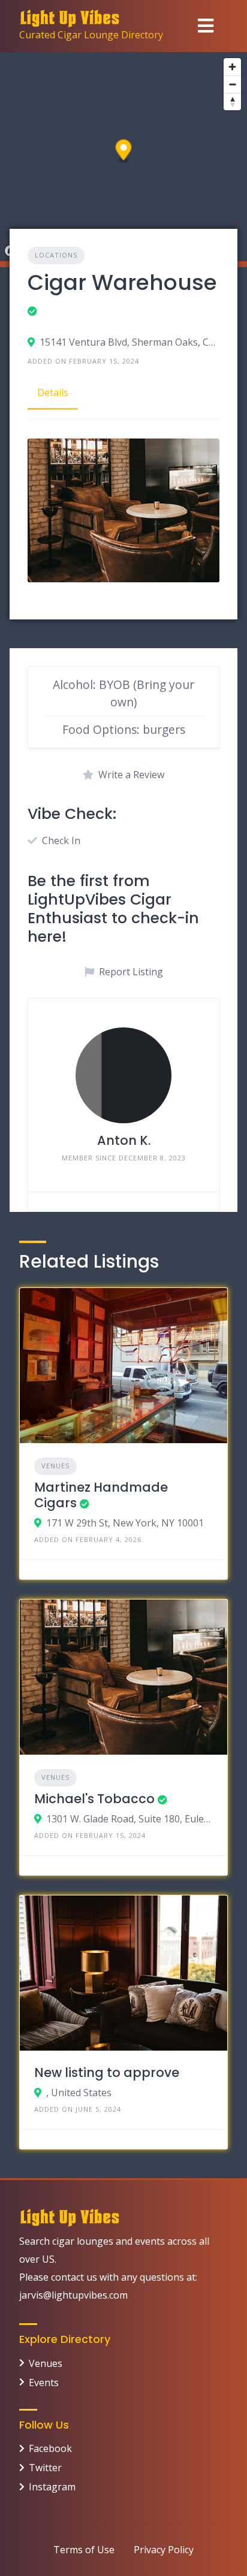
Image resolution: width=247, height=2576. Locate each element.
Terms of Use (84, 2550)
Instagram (52, 2487)
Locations (56, 255)
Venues (55, 1466)
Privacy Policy (164, 2550)
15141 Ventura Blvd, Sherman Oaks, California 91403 (129, 342)
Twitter (45, 2468)
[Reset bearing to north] (232, 102)
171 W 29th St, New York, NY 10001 (125, 1523)
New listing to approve (107, 2072)
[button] (124, 152)
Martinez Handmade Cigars (101, 1495)
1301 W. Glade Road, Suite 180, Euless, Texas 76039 (129, 1819)
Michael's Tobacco (94, 1799)
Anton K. (124, 1140)
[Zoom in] (232, 67)
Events (44, 2383)
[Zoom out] (232, 84)
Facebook (50, 2448)
